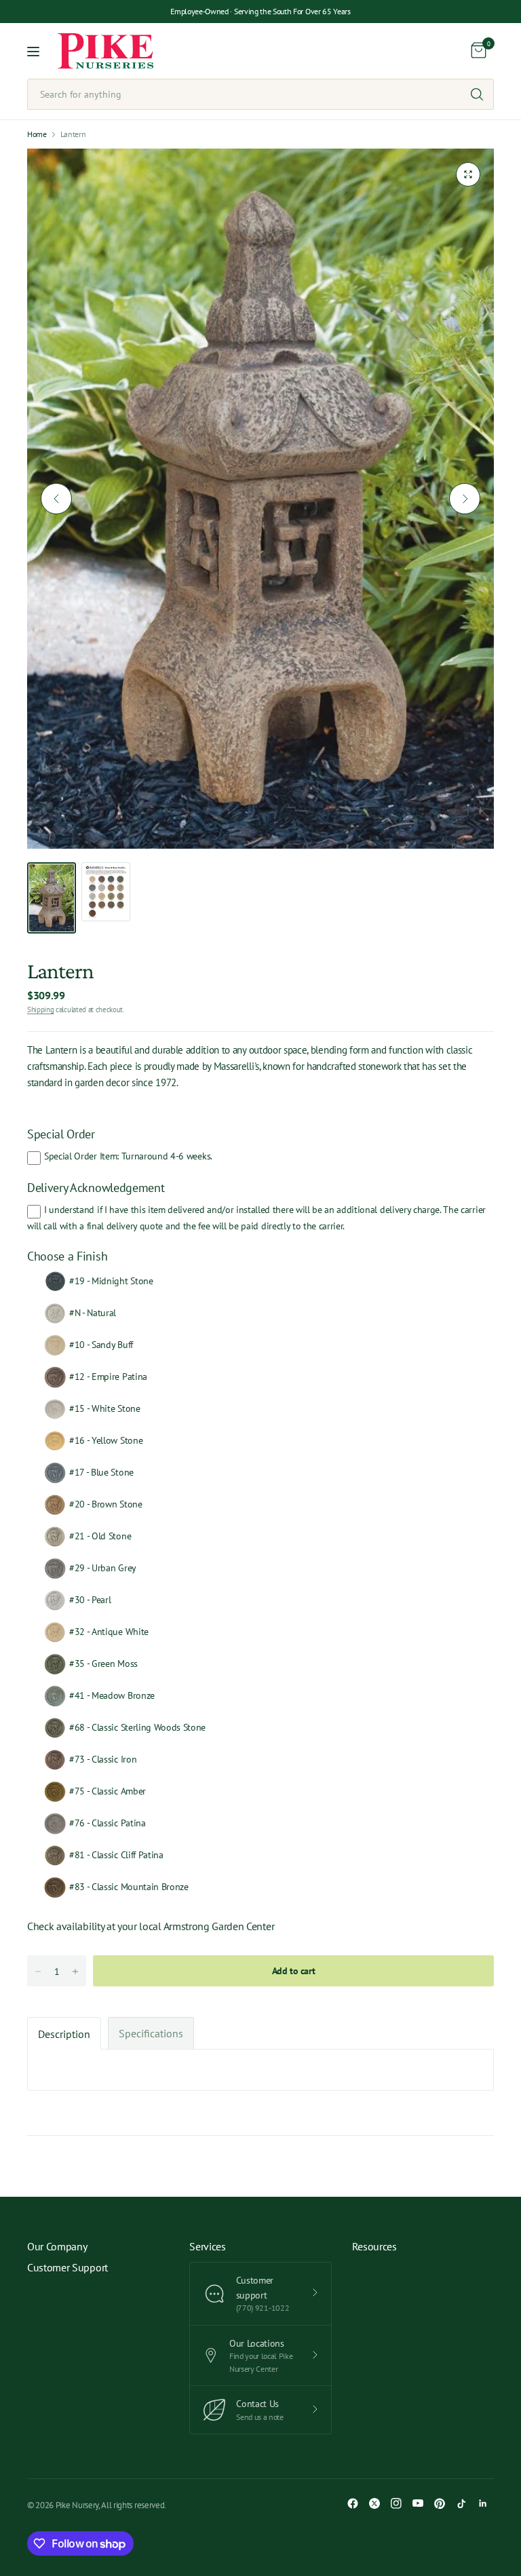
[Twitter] (374, 2503)
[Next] (465, 499)
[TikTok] (461, 2503)
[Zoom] (468, 174)
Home (37, 134)
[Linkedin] (483, 2503)
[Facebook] (353, 2503)
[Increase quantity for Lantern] (75, 1972)
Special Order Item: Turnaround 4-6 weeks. (128, 1156)
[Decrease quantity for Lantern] (38, 1972)
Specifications (151, 2033)
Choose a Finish (67, 1256)
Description (64, 2034)
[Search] (477, 94)
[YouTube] (418, 2503)
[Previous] (56, 499)
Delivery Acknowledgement (96, 1188)
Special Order (61, 1134)
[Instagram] (396, 2503)
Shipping (40, 1010)
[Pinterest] (440, 2503)
